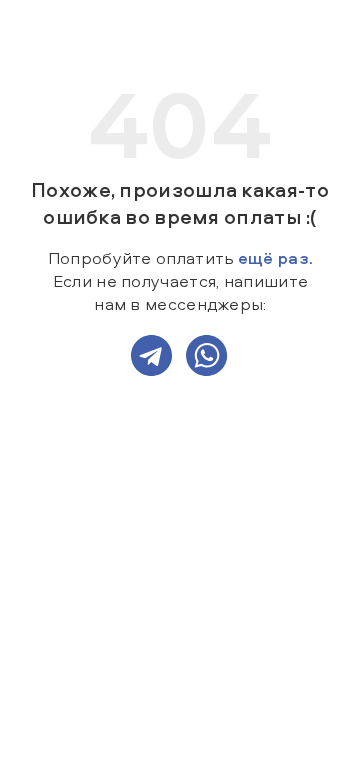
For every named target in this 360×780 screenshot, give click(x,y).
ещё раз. (275, 257)
